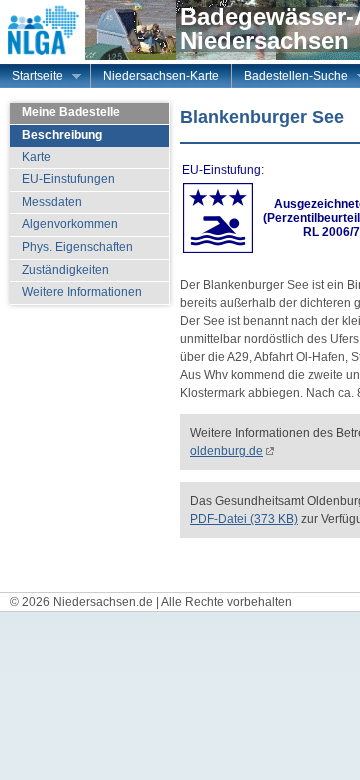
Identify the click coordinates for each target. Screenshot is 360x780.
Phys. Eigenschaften (77, 247)
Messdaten (52, 202)
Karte (36, 157)
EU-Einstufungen (68, 179)
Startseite (31, 78)
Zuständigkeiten (65, 270)
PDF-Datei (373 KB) (244, 519)
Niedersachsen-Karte (161, 76)
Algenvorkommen (70, 224)
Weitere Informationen (82, 292)
